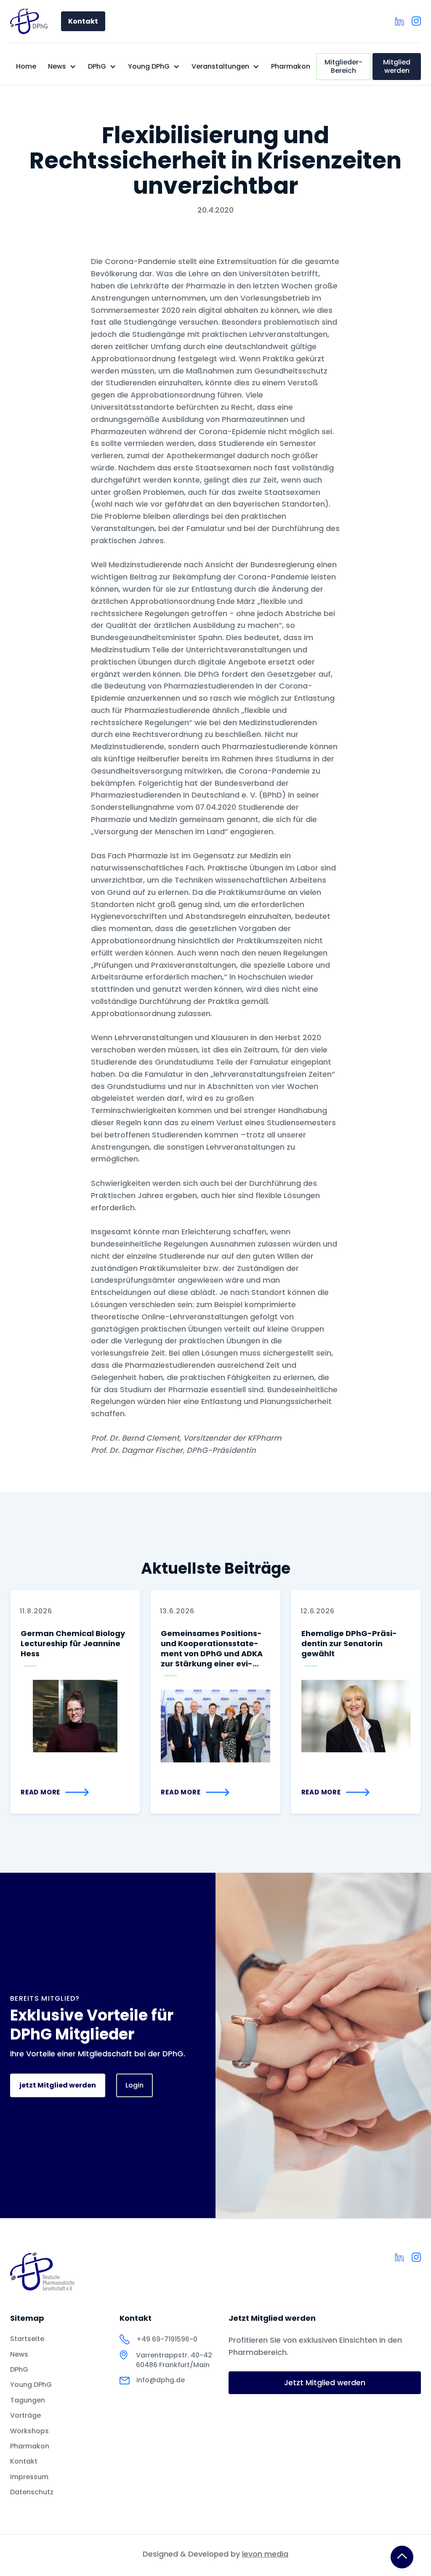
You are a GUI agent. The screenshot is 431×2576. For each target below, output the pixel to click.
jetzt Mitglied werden (58, 2085)
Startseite (27, 2339)
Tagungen (28, 2400)
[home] (29, 21)
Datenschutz (32, 2492)
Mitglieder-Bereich (343, 66)
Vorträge (25, 2416)
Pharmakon (291, 66)
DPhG (19, 2370)
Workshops (29, 2431)
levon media (265, 2554)
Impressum (29, 2477)
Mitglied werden (397, 66)
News (19, 2354)
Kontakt (83, 21)
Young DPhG (31, 2385)
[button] (62, 67)
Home (26, 66)
